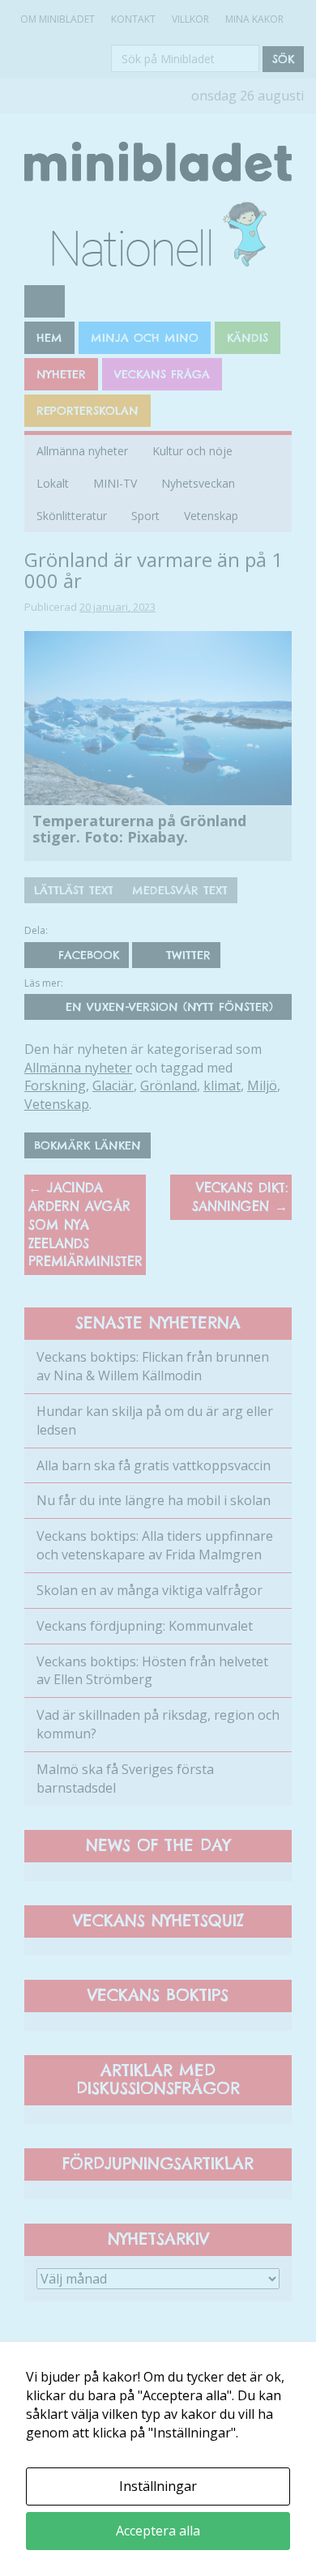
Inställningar (158, 2486)
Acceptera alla (158, 2531)
